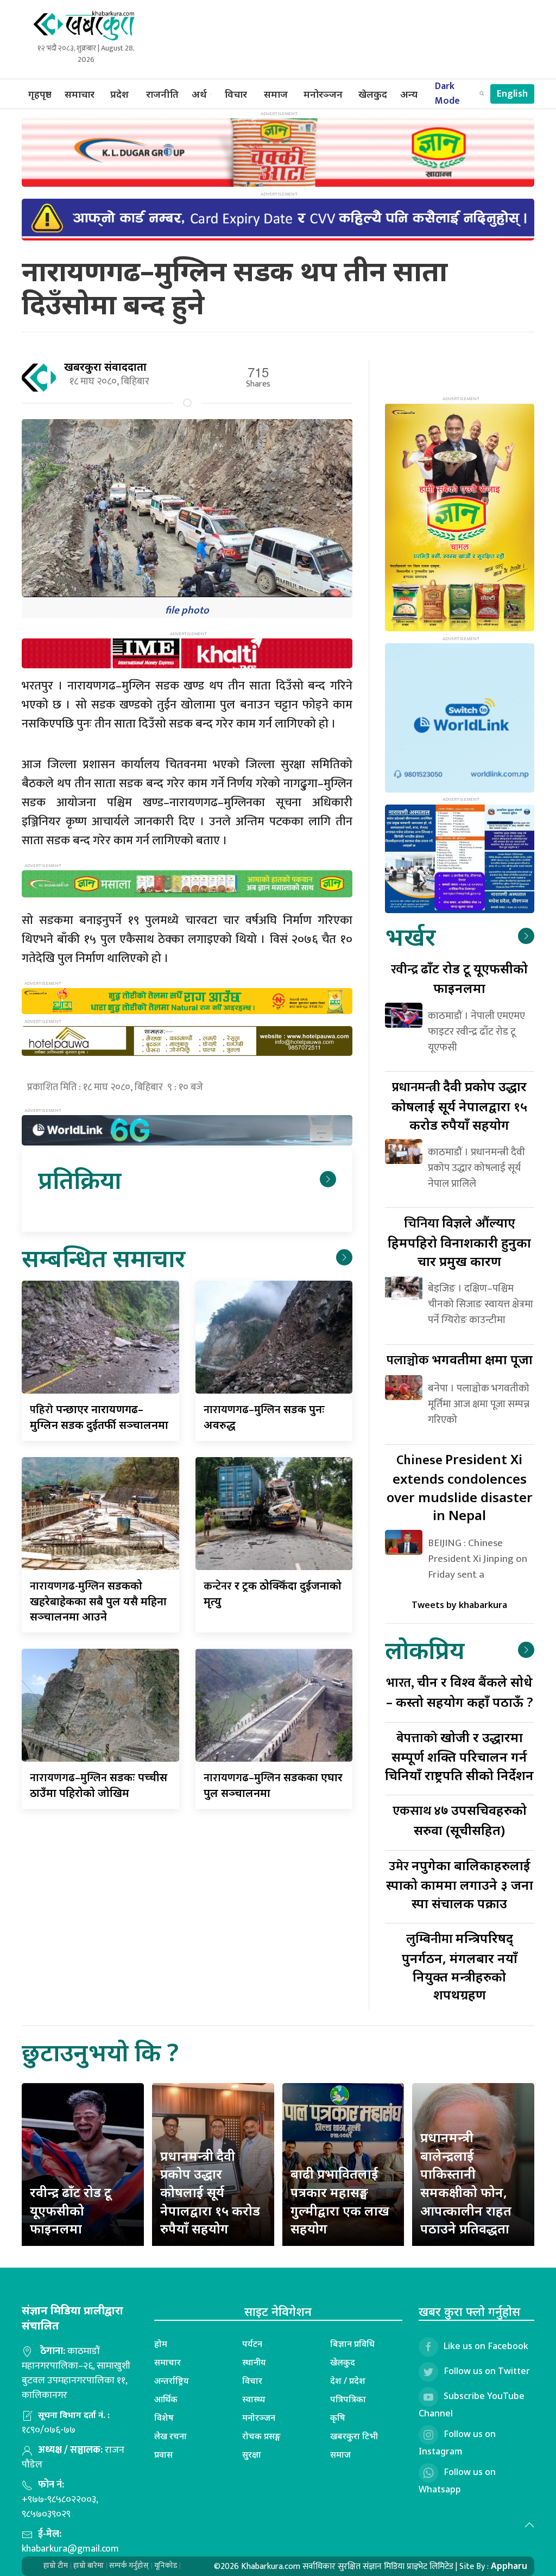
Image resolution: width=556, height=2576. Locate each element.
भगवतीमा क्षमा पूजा (460, 1359)
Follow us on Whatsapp (457, 2480)
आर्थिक (166, 2399)
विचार (236, 94)
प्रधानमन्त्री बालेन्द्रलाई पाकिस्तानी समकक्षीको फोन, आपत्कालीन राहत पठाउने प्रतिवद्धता (466, 2183)
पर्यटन (252, 2344)
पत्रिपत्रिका (348, 2399)
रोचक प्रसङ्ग (261, 2436)
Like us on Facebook (486, 2346)
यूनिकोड (166, 2565)
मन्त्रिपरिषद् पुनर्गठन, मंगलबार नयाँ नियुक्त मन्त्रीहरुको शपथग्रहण (460, 1966)
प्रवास (163, 2454)
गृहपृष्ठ (40, 94)
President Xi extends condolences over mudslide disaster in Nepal (460, 1487)
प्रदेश (119, 94)
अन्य (409, 94)
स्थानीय (254, 2362)
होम (161, 2344)
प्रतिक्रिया (80, 1179)
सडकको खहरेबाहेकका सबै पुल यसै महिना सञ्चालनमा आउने (98, 1601)
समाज (276, 94)
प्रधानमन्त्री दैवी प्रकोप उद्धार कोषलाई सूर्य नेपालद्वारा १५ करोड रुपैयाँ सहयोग (210, 2192)
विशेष (164, 2417)
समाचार (80, 94)
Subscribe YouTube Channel (472, 2404)
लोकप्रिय (425, 1650)
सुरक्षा (252, 2454)
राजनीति (162, 94)
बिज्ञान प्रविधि (352, 2344)
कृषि (338, 2417)
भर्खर (410, 936)
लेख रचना (170, 2436)
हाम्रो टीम (56, 2565)
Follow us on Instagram (457, 2442)
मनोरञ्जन (323, 94)
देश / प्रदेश (348, 2381)
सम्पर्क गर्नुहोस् (129, 2565)
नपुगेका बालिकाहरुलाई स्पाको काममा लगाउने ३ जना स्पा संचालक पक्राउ (460, 1884)
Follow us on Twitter (487, 2371)
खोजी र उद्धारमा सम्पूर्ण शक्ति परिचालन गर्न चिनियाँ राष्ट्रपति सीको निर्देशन (459, 1756)
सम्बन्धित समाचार (103, 1258)
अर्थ (199, 94)
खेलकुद (373, 94)
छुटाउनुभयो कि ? (100, 2052)
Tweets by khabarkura (459, 1605)
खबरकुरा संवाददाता (105, 367)
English (512, 94)
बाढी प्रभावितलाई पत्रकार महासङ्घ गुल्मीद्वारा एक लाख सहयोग (340, 2201)
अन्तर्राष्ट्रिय (172, 2381)
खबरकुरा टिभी (354, 2436)
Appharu (509, 2566)
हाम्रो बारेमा (89, 2565)
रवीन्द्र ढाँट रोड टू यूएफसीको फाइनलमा (71, 2210)
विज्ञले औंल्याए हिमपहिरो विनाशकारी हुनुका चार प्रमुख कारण (459, 1241)
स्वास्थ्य (254, 2399)
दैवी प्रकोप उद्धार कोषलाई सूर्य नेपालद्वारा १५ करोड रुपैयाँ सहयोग (459, 1105)
